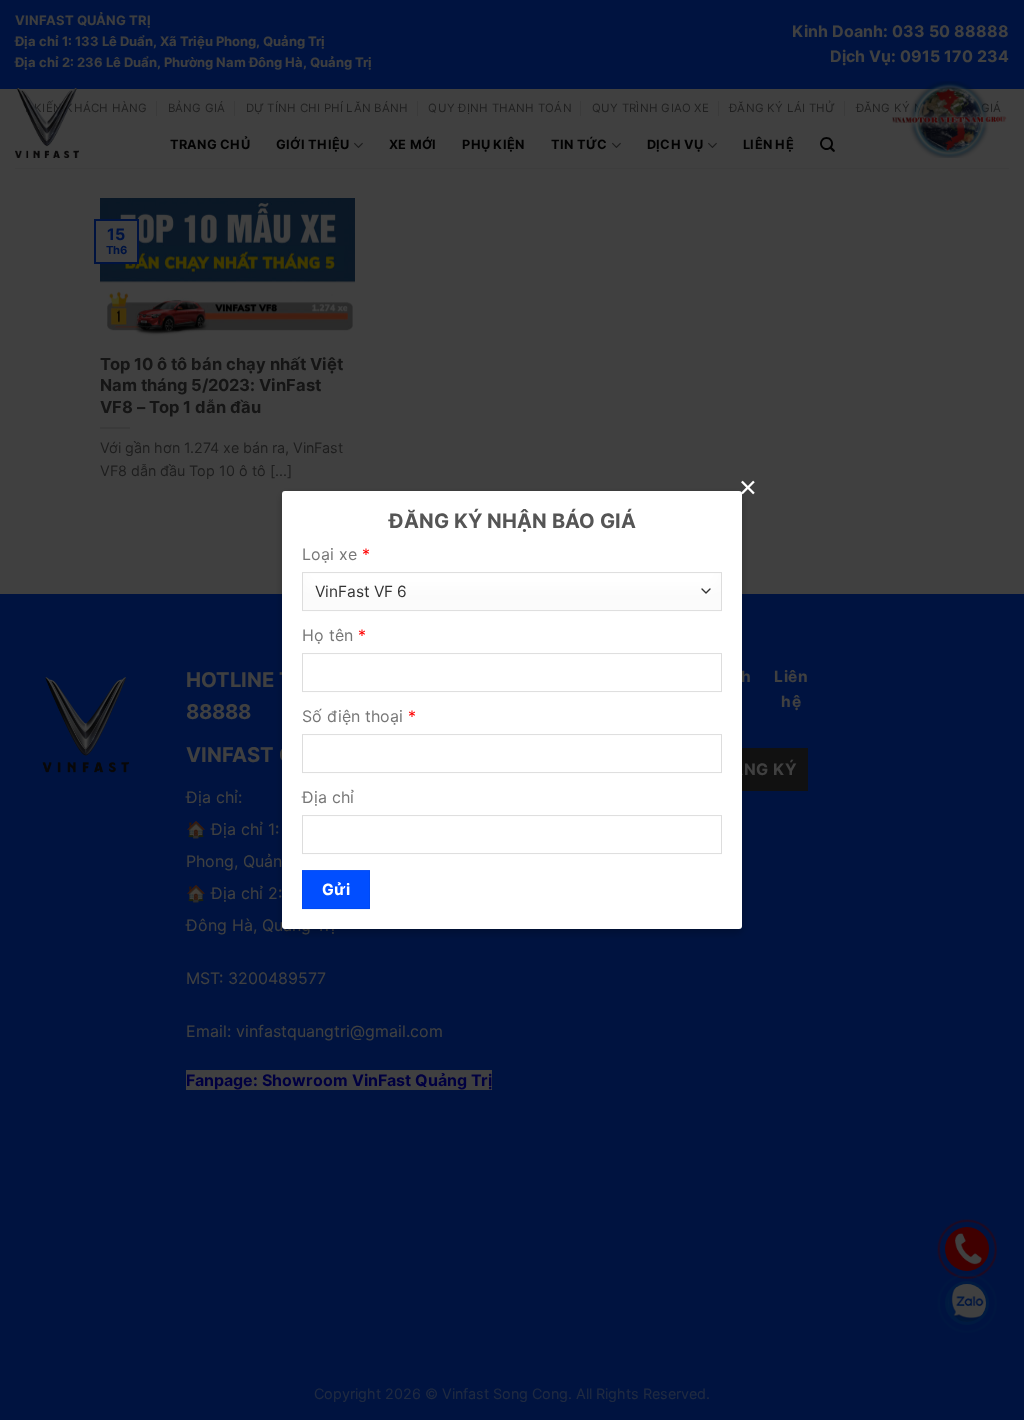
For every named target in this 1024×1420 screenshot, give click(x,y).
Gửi (336, 889)
